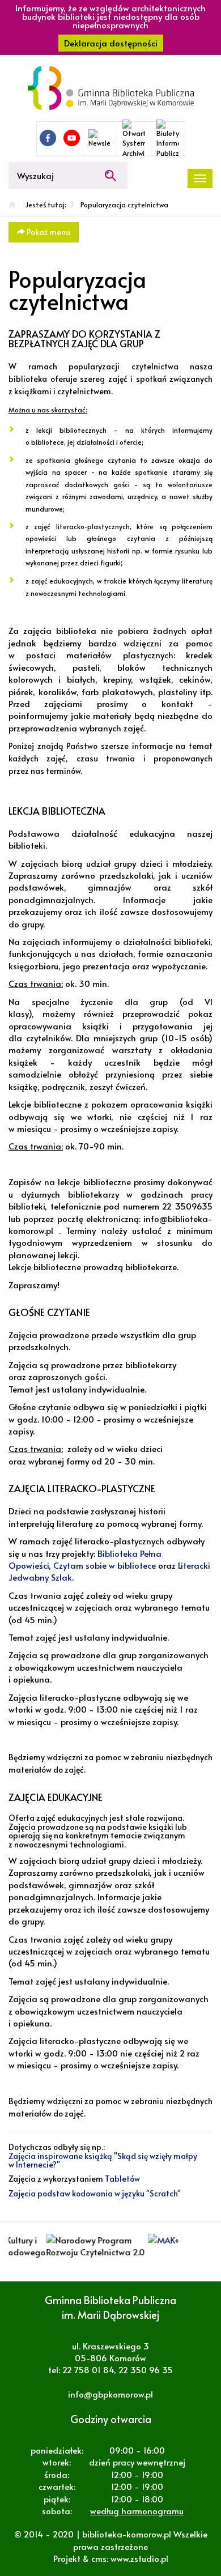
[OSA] (134, 139)
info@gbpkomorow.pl (110, 2394)
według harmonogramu (137, 2511)
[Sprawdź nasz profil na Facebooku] (48, 138)
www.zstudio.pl (139, 2558)
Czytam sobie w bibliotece (105, 1565)
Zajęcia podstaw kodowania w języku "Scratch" (95, 2193)
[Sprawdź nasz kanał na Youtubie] (72, 138)
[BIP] (168, 139)
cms (99, 2558)
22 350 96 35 (146, 2370)
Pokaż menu (48, 232)
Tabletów (122, 2179)
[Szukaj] (110, 175)
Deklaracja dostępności (111, 43)
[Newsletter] (100, 139)
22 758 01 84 (88, 2370)
